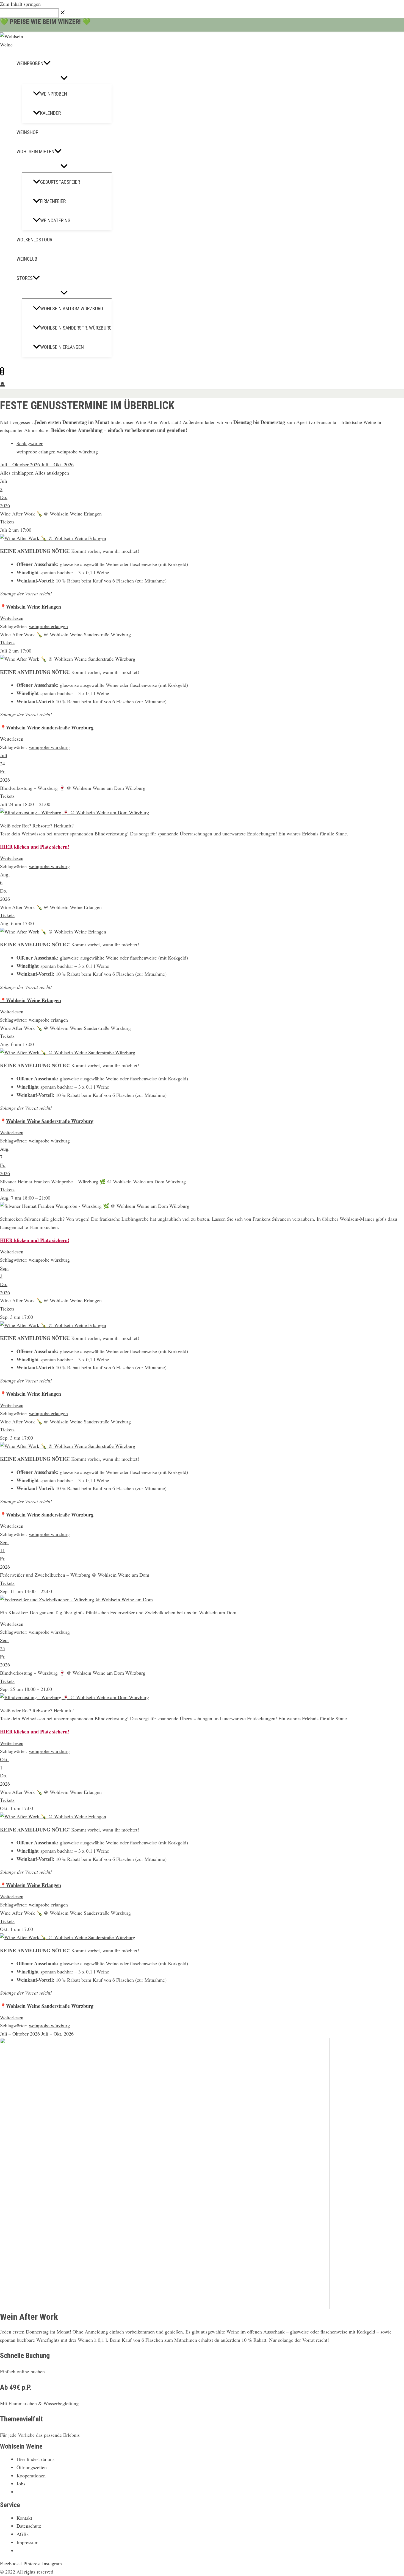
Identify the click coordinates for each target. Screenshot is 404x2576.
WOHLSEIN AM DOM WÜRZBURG (72, 309)
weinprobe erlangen (37, 451)
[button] (47, 63)
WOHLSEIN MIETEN (35, 151)
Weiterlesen (12, 618)
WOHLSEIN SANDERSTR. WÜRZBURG (76, 328)
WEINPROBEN (30, 63)
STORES (25, 278)
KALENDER (50, 113)
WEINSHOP (27, 132)
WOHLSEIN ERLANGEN (62, 347)
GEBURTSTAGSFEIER (60, 182)
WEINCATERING (55, 220)
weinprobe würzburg (77, 451)
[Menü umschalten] (64, 78)
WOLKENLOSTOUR (34, 240)
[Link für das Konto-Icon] (2, 385)
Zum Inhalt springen (20, 4)
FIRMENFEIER (53, 201)
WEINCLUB (27, 259)
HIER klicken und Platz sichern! (35, 847)
